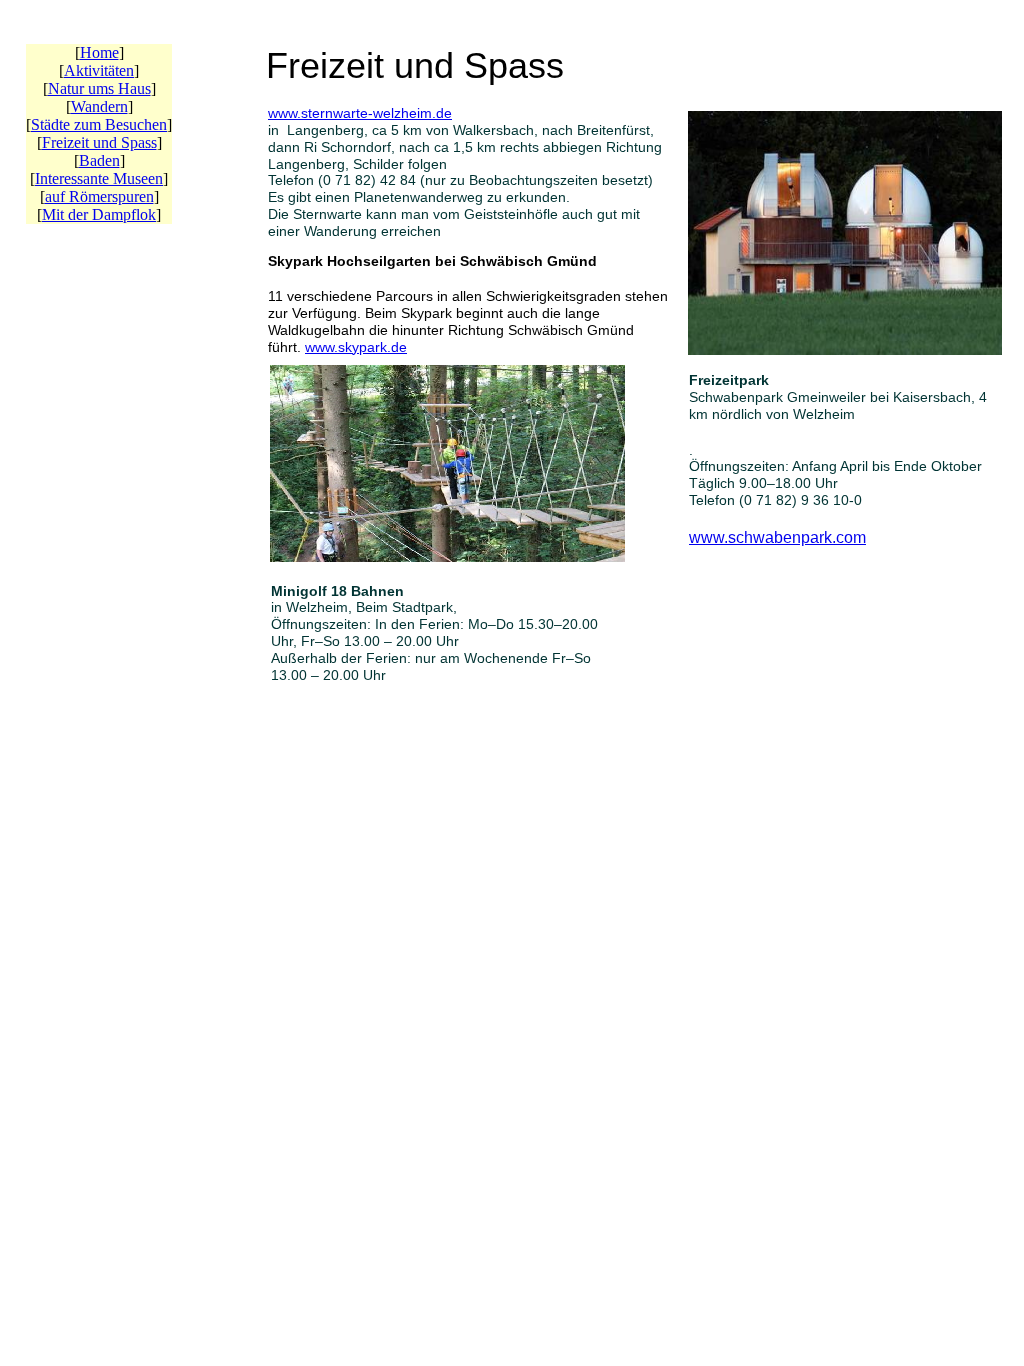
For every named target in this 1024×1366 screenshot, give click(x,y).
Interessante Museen (99, 178)
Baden (99, 160)
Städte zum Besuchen (99, 124)
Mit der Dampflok (99, 214)
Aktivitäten (99, 70)
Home (99, 52)
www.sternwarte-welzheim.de (360, 113)
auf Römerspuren (99, 196)
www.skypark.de (356, 347)
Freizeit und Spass (99, 142)
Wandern (99, 106)
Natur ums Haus (99, 88)
